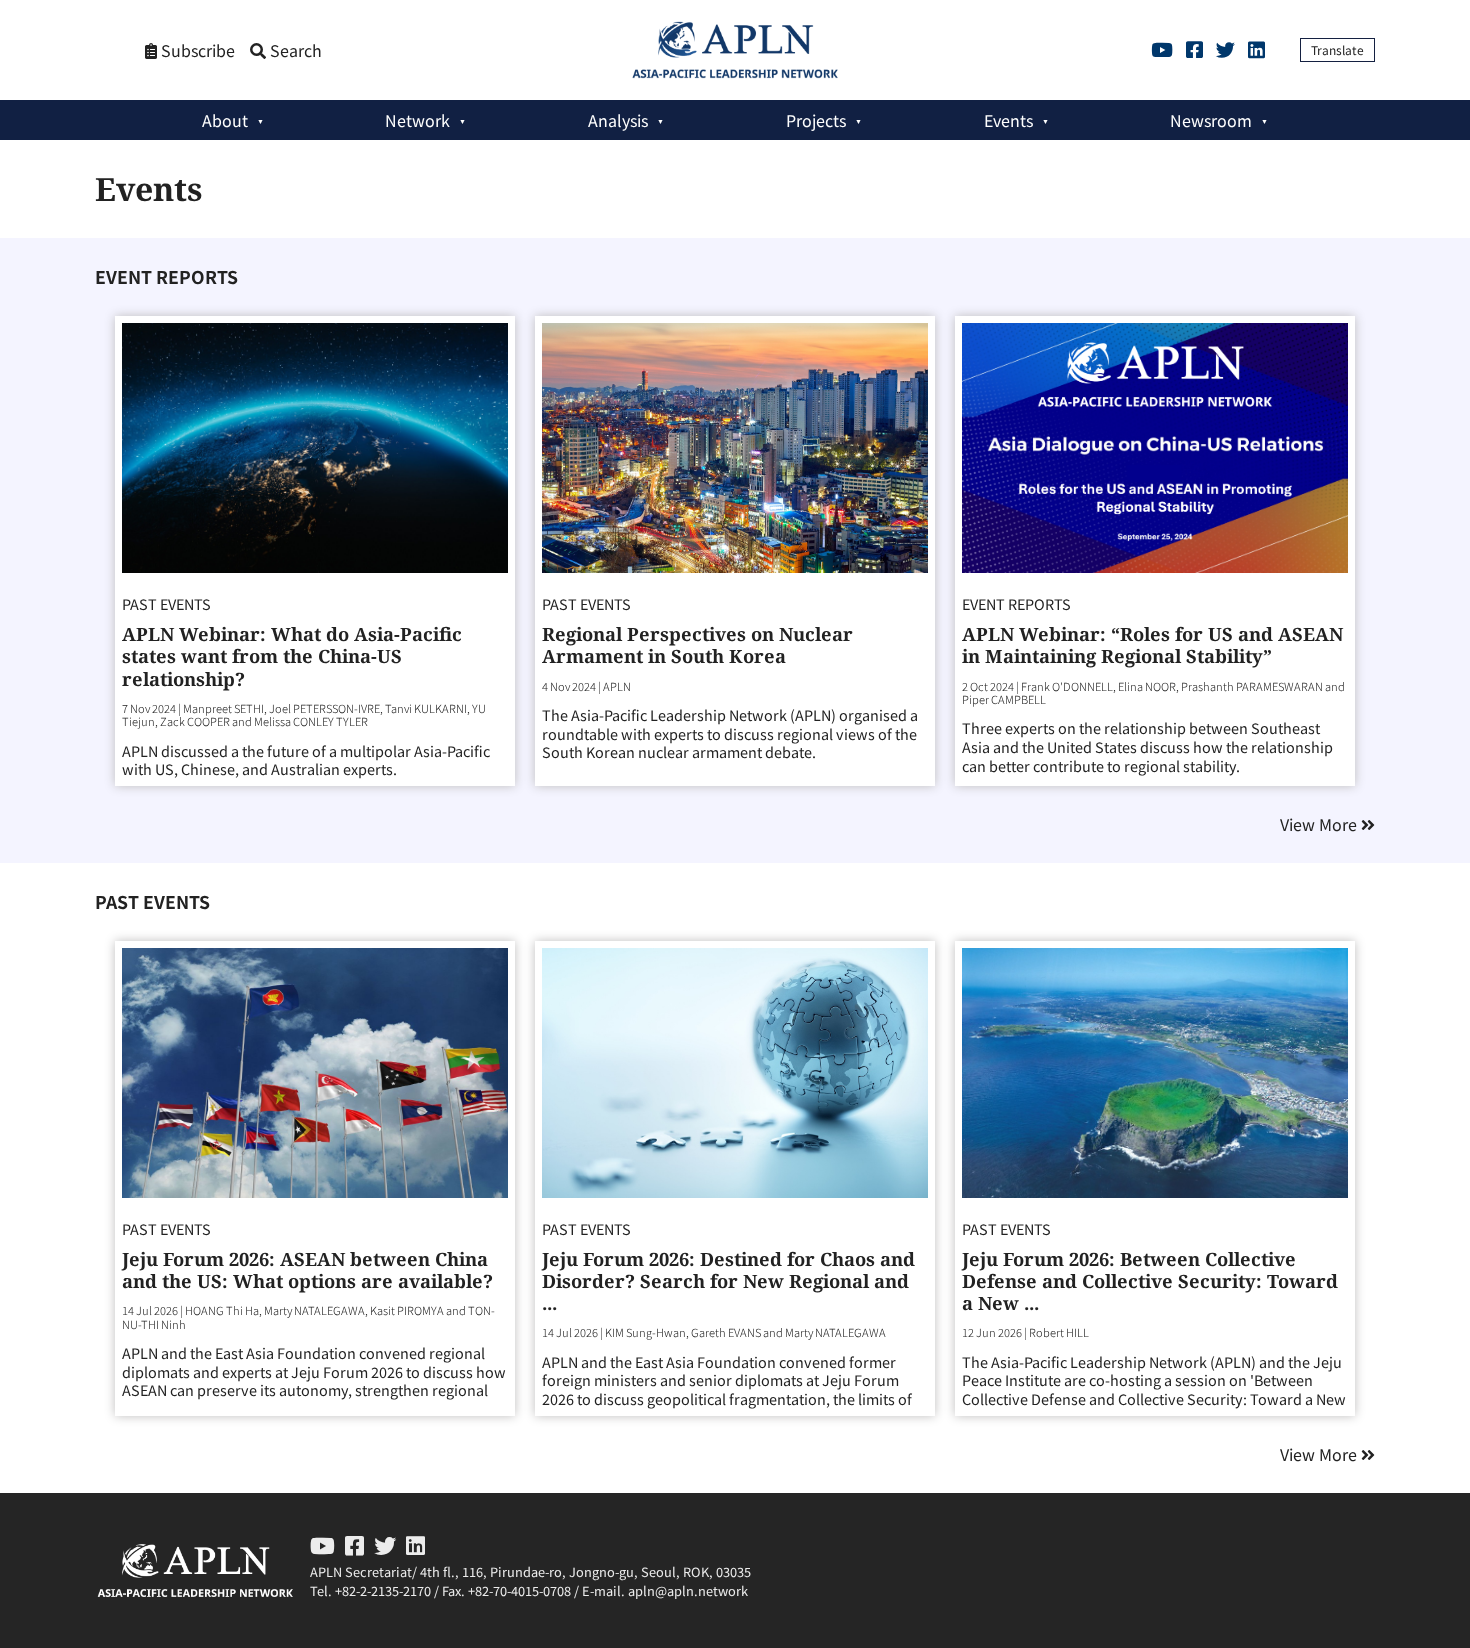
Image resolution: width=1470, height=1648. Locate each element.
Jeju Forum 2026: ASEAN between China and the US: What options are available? (307, 1269)
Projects (816, 120)
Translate (1337, 49)
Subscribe (196, 50)
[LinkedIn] (1256, 49)
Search (294, 50)
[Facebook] (1194, 49)
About (225, 120)
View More (1320, 824)
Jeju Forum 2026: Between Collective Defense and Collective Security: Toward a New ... (1150, 1280)
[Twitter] (1225, 49)
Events (1008, 120)
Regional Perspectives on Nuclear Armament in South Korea (697, 644)
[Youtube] (1162, 49)
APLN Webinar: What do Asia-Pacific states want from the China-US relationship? (292, 655)
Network (417, 120)
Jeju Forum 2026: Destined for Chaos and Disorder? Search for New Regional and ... (728, 1280)
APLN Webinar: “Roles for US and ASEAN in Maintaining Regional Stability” (1152, 644)
